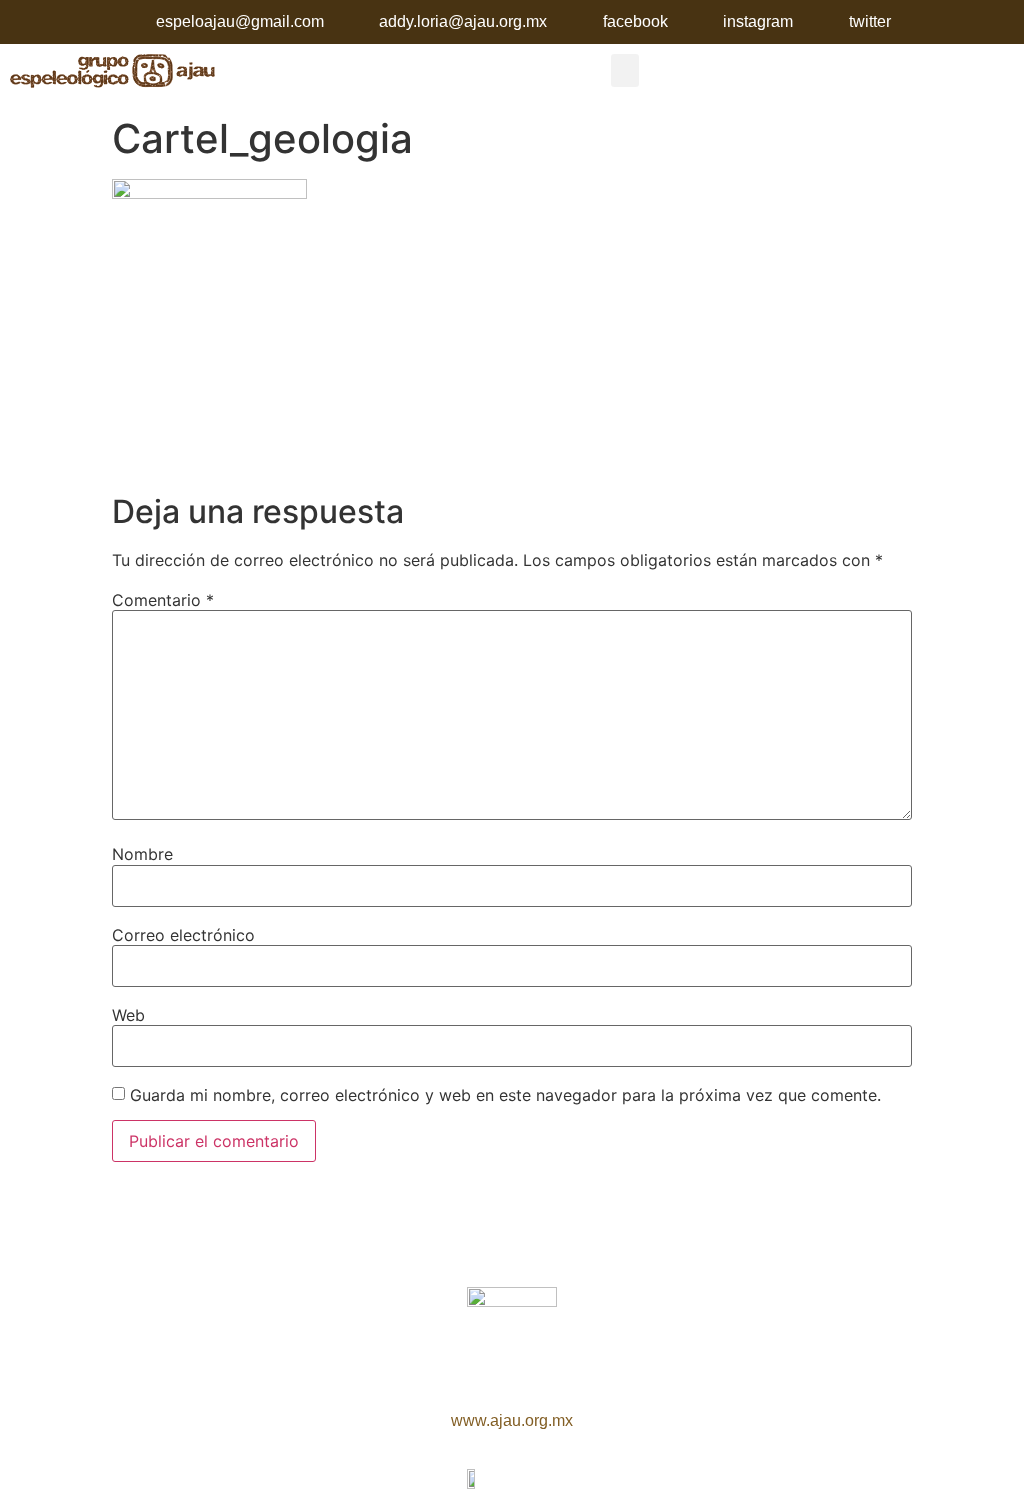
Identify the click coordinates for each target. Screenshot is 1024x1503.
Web (128, 1015)
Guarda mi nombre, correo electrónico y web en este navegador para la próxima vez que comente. (505, 1095)
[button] (625, 70)
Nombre (142, 854)
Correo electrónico (183, 935)
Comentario (163, 600)
